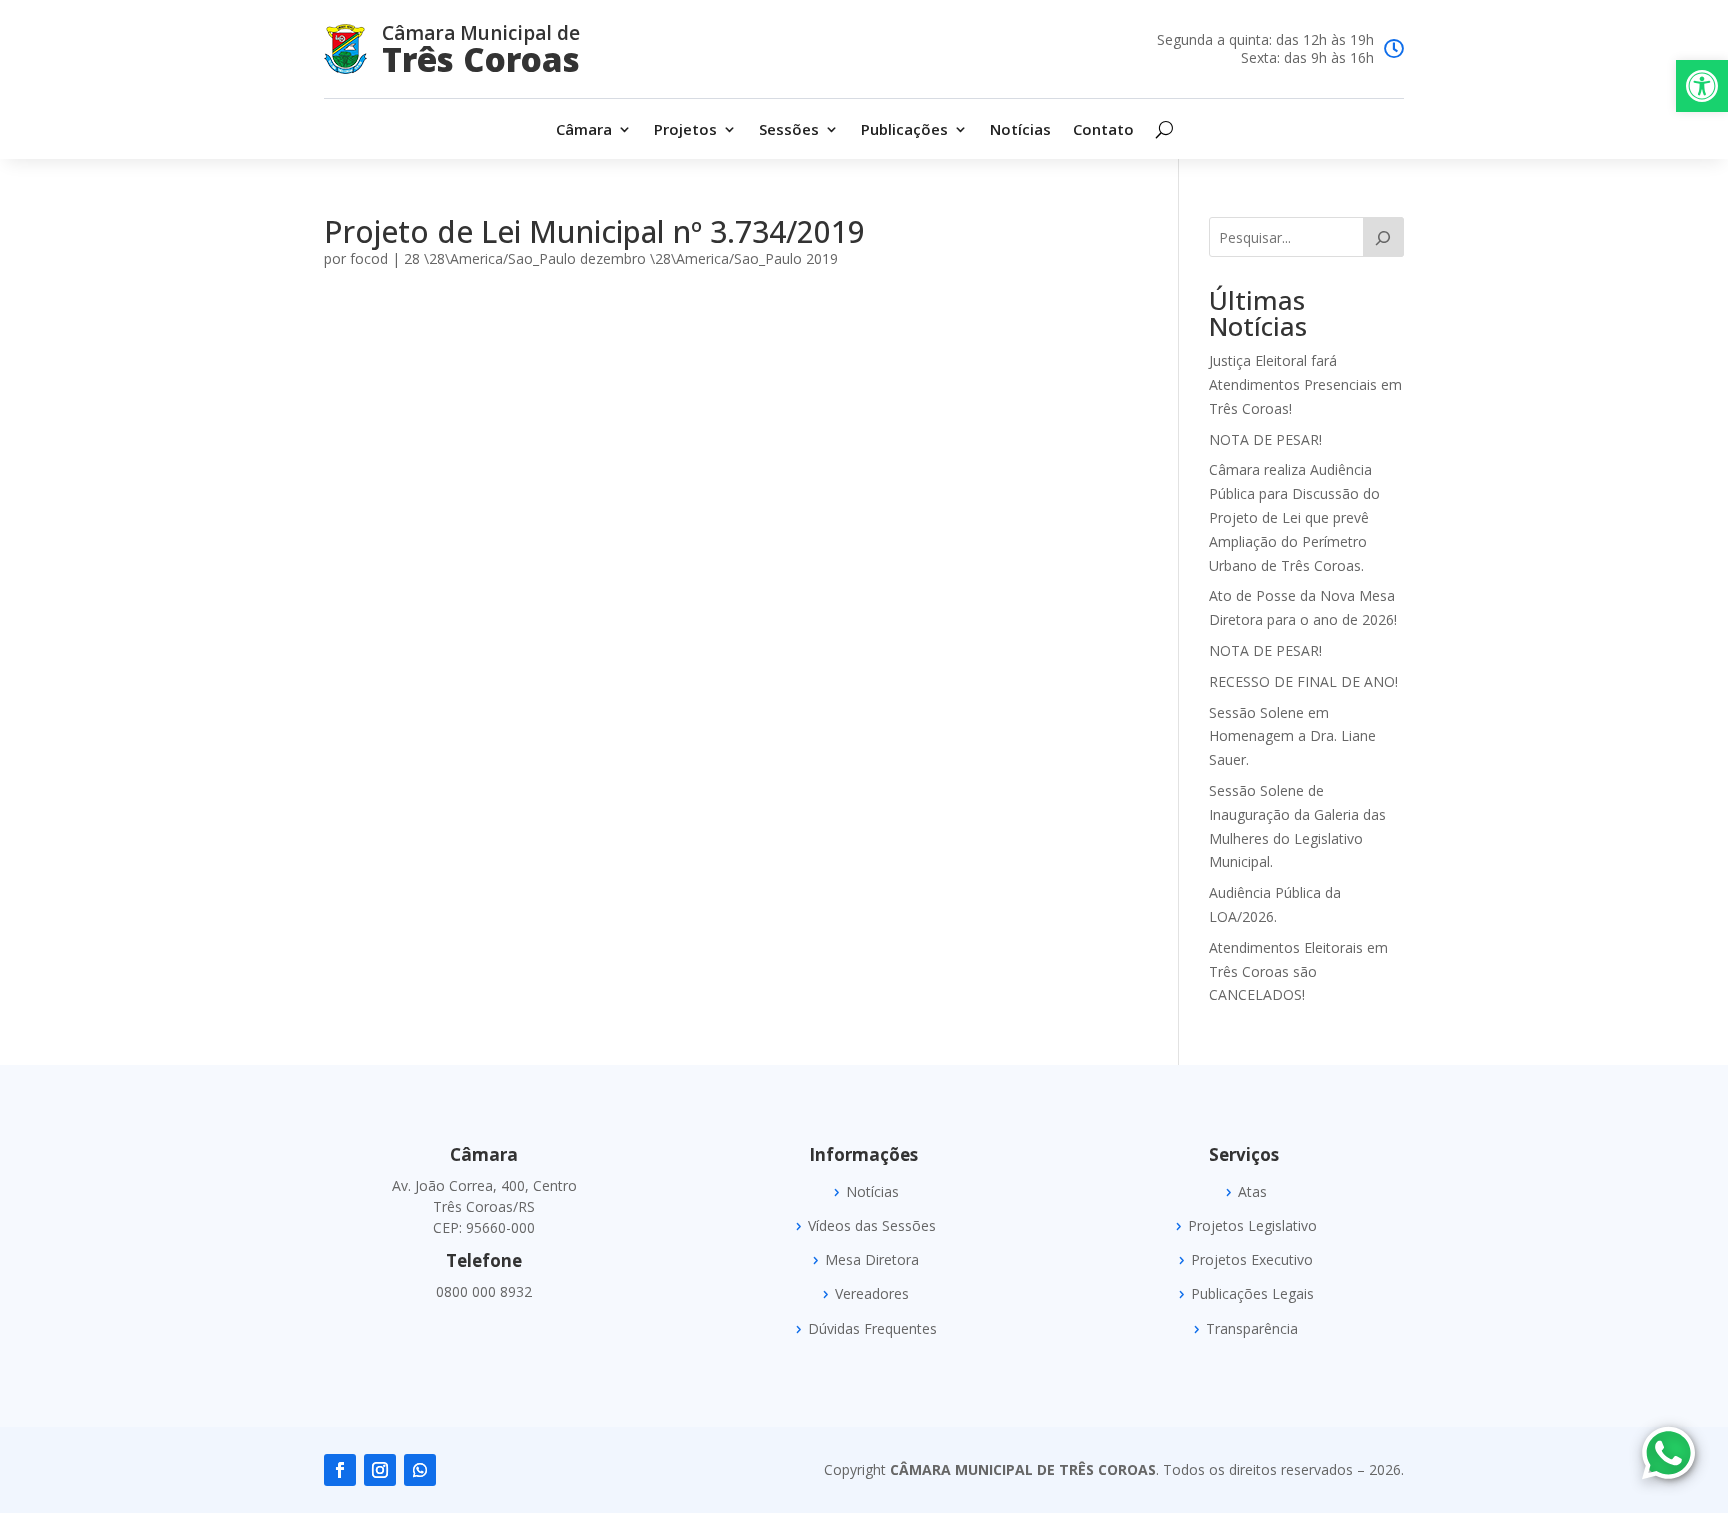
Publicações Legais (1252, 1294)
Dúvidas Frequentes (872, 1329)
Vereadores (872, 1294)
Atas (1252, 1192)
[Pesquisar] (1383, 237)
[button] (1702, 86)
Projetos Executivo (1252, 1260)
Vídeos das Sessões (872, 1226)
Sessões (789, 130)
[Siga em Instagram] (380, 1470)
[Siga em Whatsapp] (420, 1470)
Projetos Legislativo (1252, 1226)
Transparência (1252, 1329)
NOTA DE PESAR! (1265, 439)
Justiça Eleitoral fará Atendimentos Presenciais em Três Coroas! (1305, 384)
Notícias (1020, 130)
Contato (1103, 130)
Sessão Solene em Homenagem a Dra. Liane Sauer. (1292, 736)
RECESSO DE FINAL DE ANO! (1303, 681)
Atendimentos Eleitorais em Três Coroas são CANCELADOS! (1298, 971)
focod (369, 258)
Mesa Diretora (872, 1260)
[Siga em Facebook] (340, 1470)
